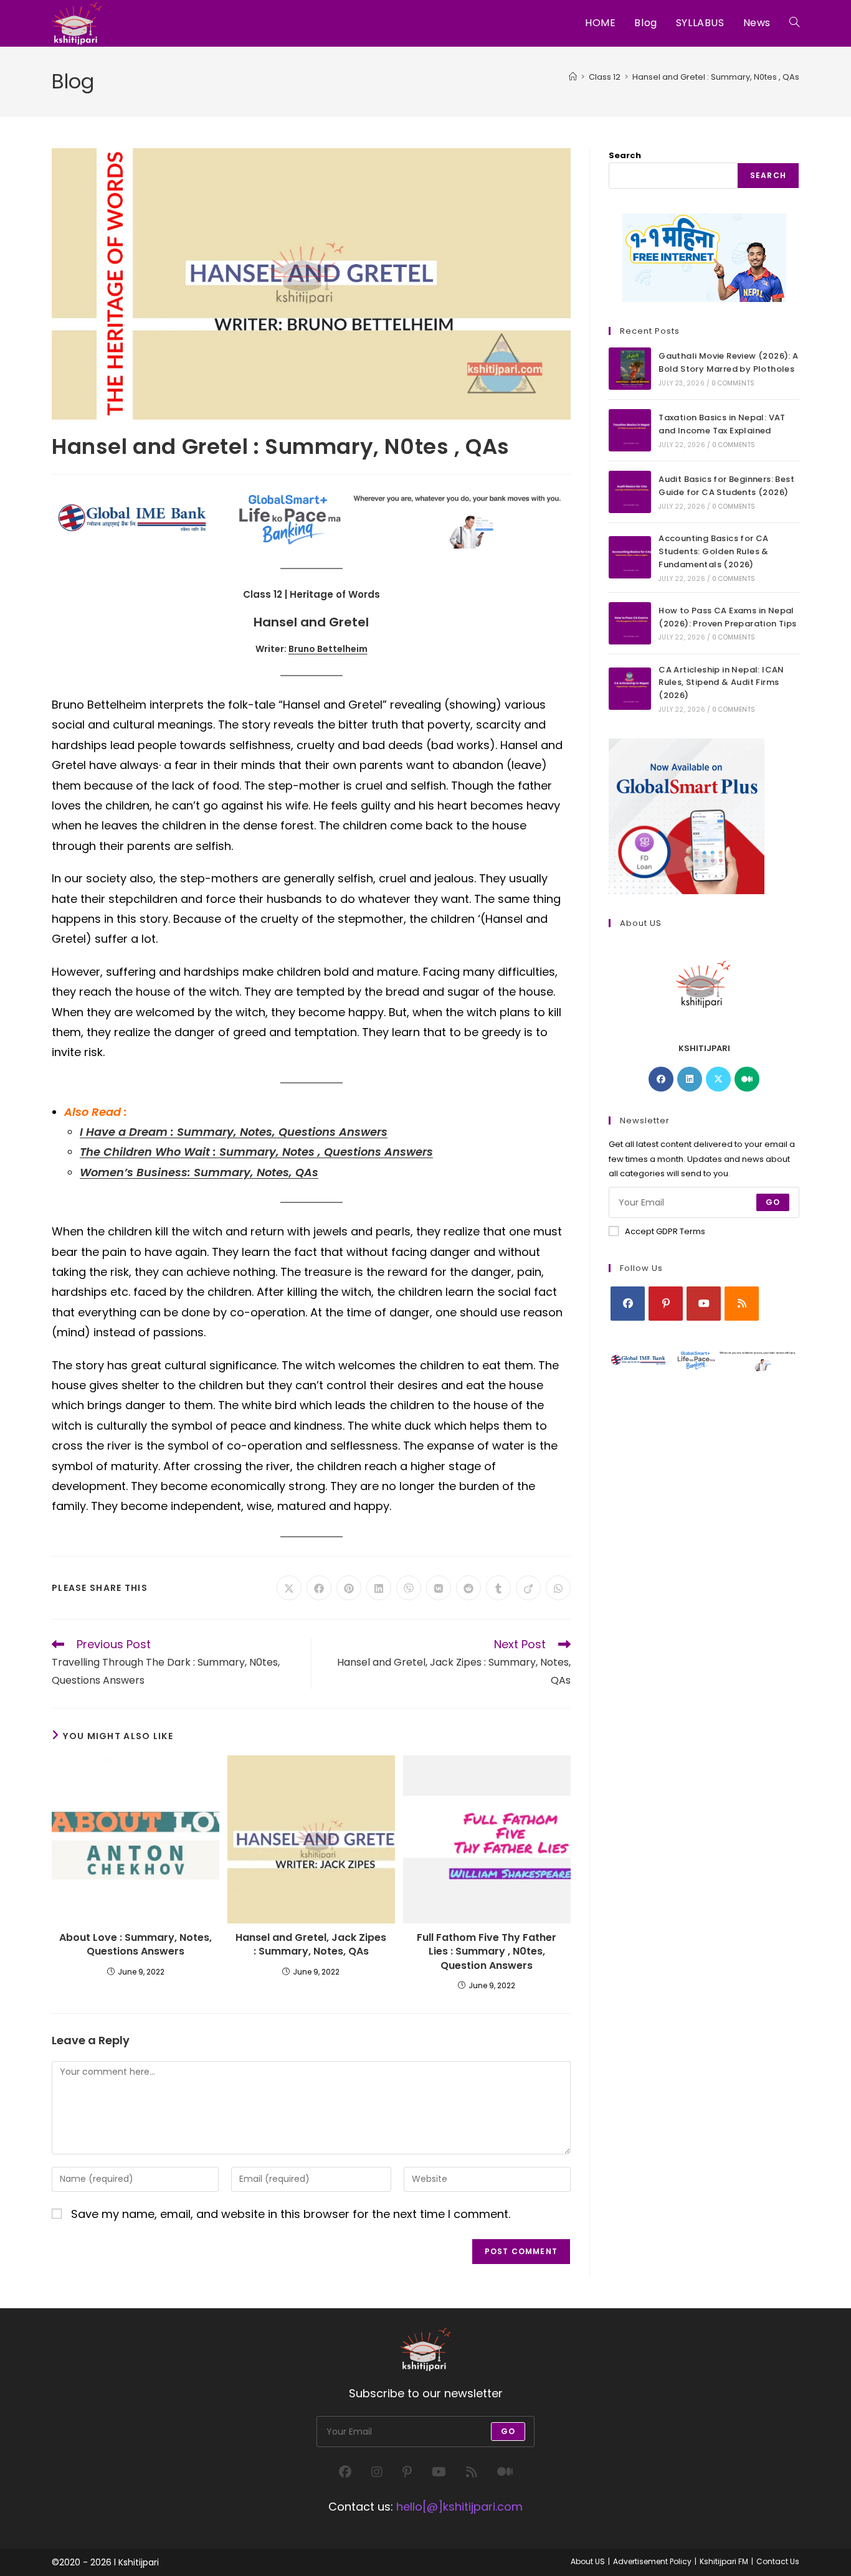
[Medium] (747, 1079)
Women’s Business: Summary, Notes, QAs (199, 1172)
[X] (718, 1079)
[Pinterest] (666, 1304)
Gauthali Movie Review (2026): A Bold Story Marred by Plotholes (728, 362)
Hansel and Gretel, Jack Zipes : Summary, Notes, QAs (311, 1945)
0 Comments (733, 383)
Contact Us (778, 2561)
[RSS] (742, 1304)
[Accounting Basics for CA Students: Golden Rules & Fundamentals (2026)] (630, 557)
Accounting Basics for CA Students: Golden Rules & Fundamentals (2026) (714, 551)
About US (588, 2561)
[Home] (573, 77)
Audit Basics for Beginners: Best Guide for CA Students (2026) (726, 486)
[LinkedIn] (690, 1079)
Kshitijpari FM (724, 2561)
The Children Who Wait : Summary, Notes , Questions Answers (256, 1152)
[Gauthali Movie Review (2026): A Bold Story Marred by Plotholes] (630, 369)
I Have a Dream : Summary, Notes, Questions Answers (234, 1132)
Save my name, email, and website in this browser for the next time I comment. (291, 2214)
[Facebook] (661, 1079)
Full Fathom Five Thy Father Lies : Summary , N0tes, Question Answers (487, 1952)
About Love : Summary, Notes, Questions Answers (135, 1945)
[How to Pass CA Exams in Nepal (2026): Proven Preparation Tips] (630, 623)
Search (625, 155)
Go (773, 1202)
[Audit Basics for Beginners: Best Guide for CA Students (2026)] (630, 492)
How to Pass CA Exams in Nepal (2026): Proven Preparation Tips (727, 617)
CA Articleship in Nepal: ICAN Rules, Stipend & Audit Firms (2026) (721, 683)
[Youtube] (704, 1304)
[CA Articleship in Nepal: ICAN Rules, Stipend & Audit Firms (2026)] (630, 689)
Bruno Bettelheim (328, 649)
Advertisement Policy (652, 2561)
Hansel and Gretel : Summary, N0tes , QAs (716, 77)
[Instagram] (377, 2472)
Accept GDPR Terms (665, 1231)
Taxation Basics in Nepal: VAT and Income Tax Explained (722, 424)
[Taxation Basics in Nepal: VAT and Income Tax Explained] (630, 430)
